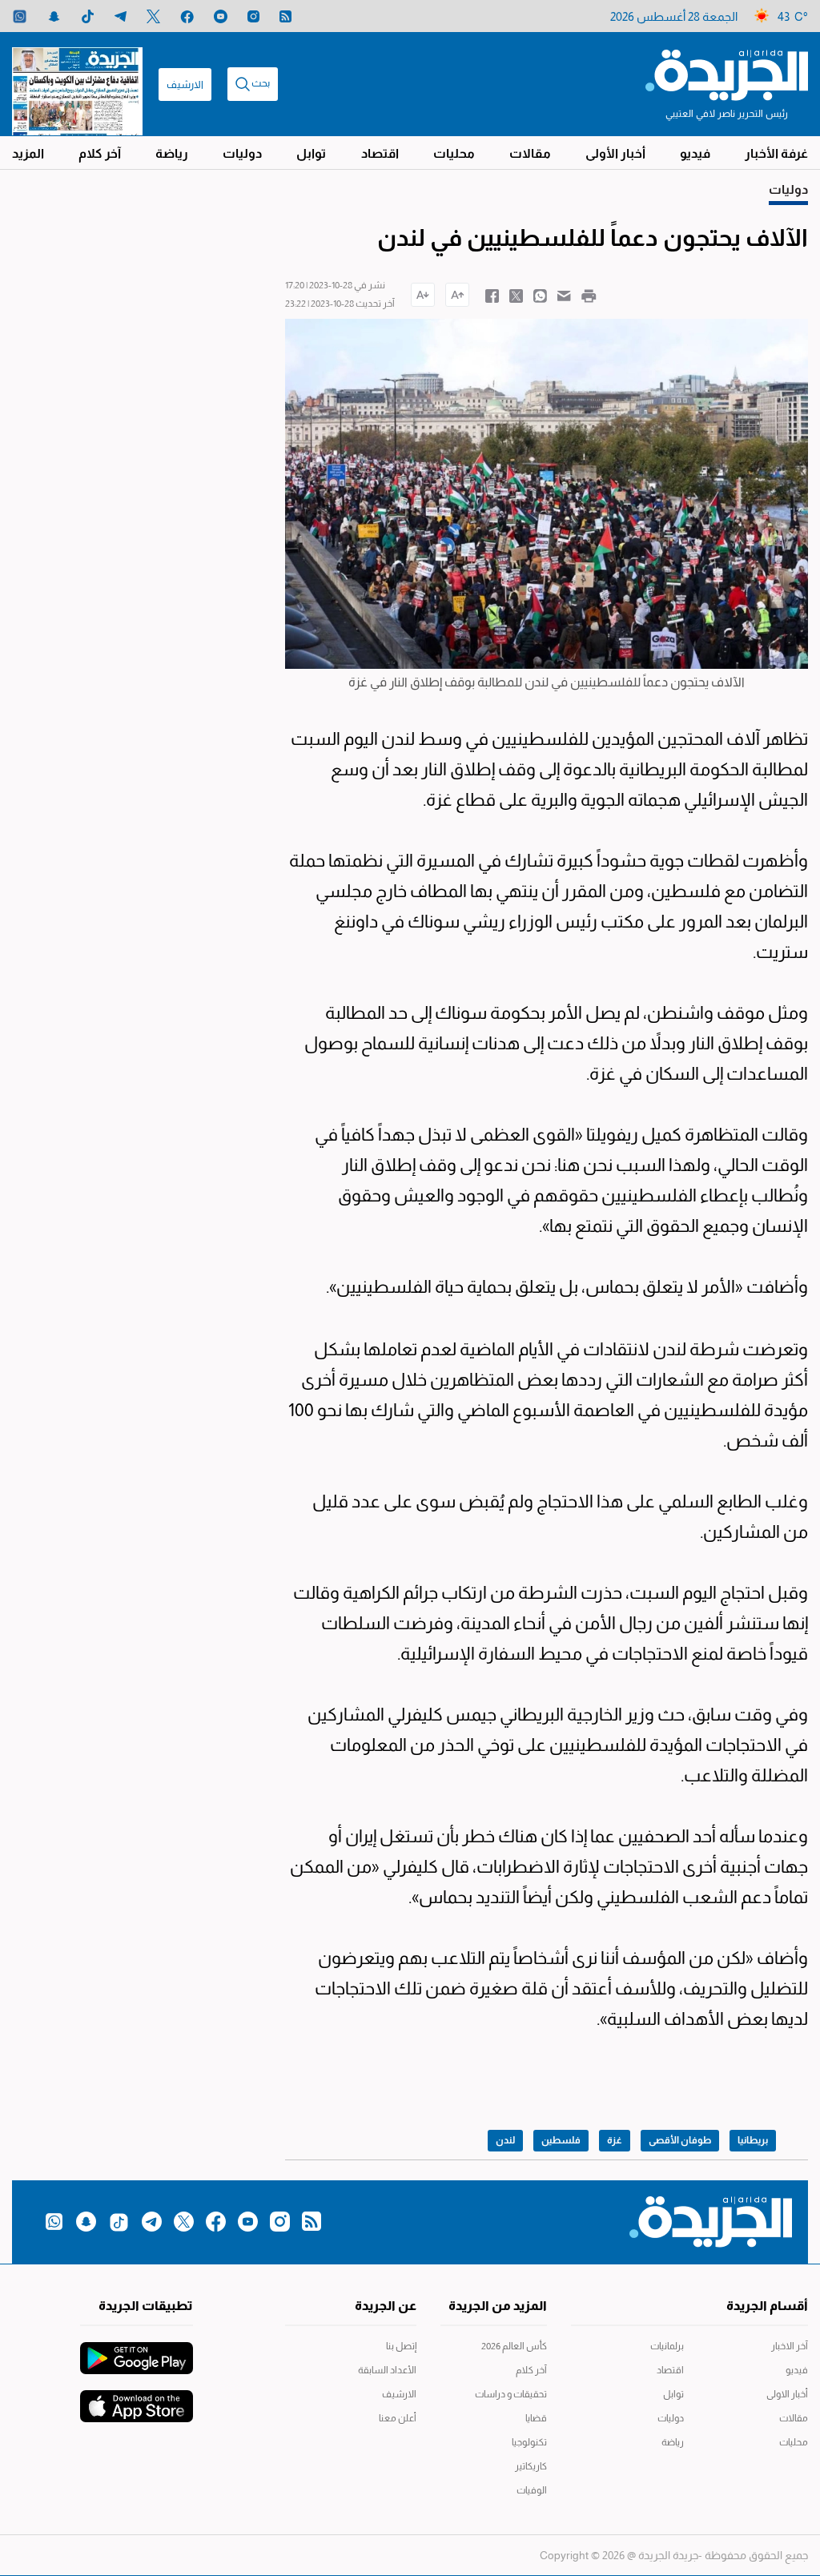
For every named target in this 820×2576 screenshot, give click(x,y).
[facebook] (187, 16)
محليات (454, 153)
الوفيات (532, 2490)
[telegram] (121, 16)
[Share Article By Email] (564, 295)
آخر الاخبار (790, 2346)
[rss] (285, 16)
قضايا (536, 2418)
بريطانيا (753, 2140)
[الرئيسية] (727, 74)
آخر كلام (100, 153)
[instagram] (253, 16)
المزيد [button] (28, 153)
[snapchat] (54, 16)
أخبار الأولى (615, 153)
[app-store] (137, 2398)
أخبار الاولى (787, 2394)
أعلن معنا (397, 2418)
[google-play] (137, 2350)
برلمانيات (667, 2346)
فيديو (695, 153)
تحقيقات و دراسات (511, 2394)
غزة (615, 2140)
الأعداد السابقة (387, 2370)
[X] (153, 16)
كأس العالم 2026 (514, 2346)
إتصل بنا (401, 2346)
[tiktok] (88, 16)
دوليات (242, 153)
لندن (505, 2140)
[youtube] (221, 16)
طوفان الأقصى (680, 2140)
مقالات (530, 153)
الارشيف (185, 85)
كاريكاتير (531, 2466)
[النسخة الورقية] (77, 84)
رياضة (172, 153)
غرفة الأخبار (776, 153)
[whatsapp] (20, 16)
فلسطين (561, 2140)
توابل (311, 153)
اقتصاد (380, 153)
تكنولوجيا (529, 2442)
